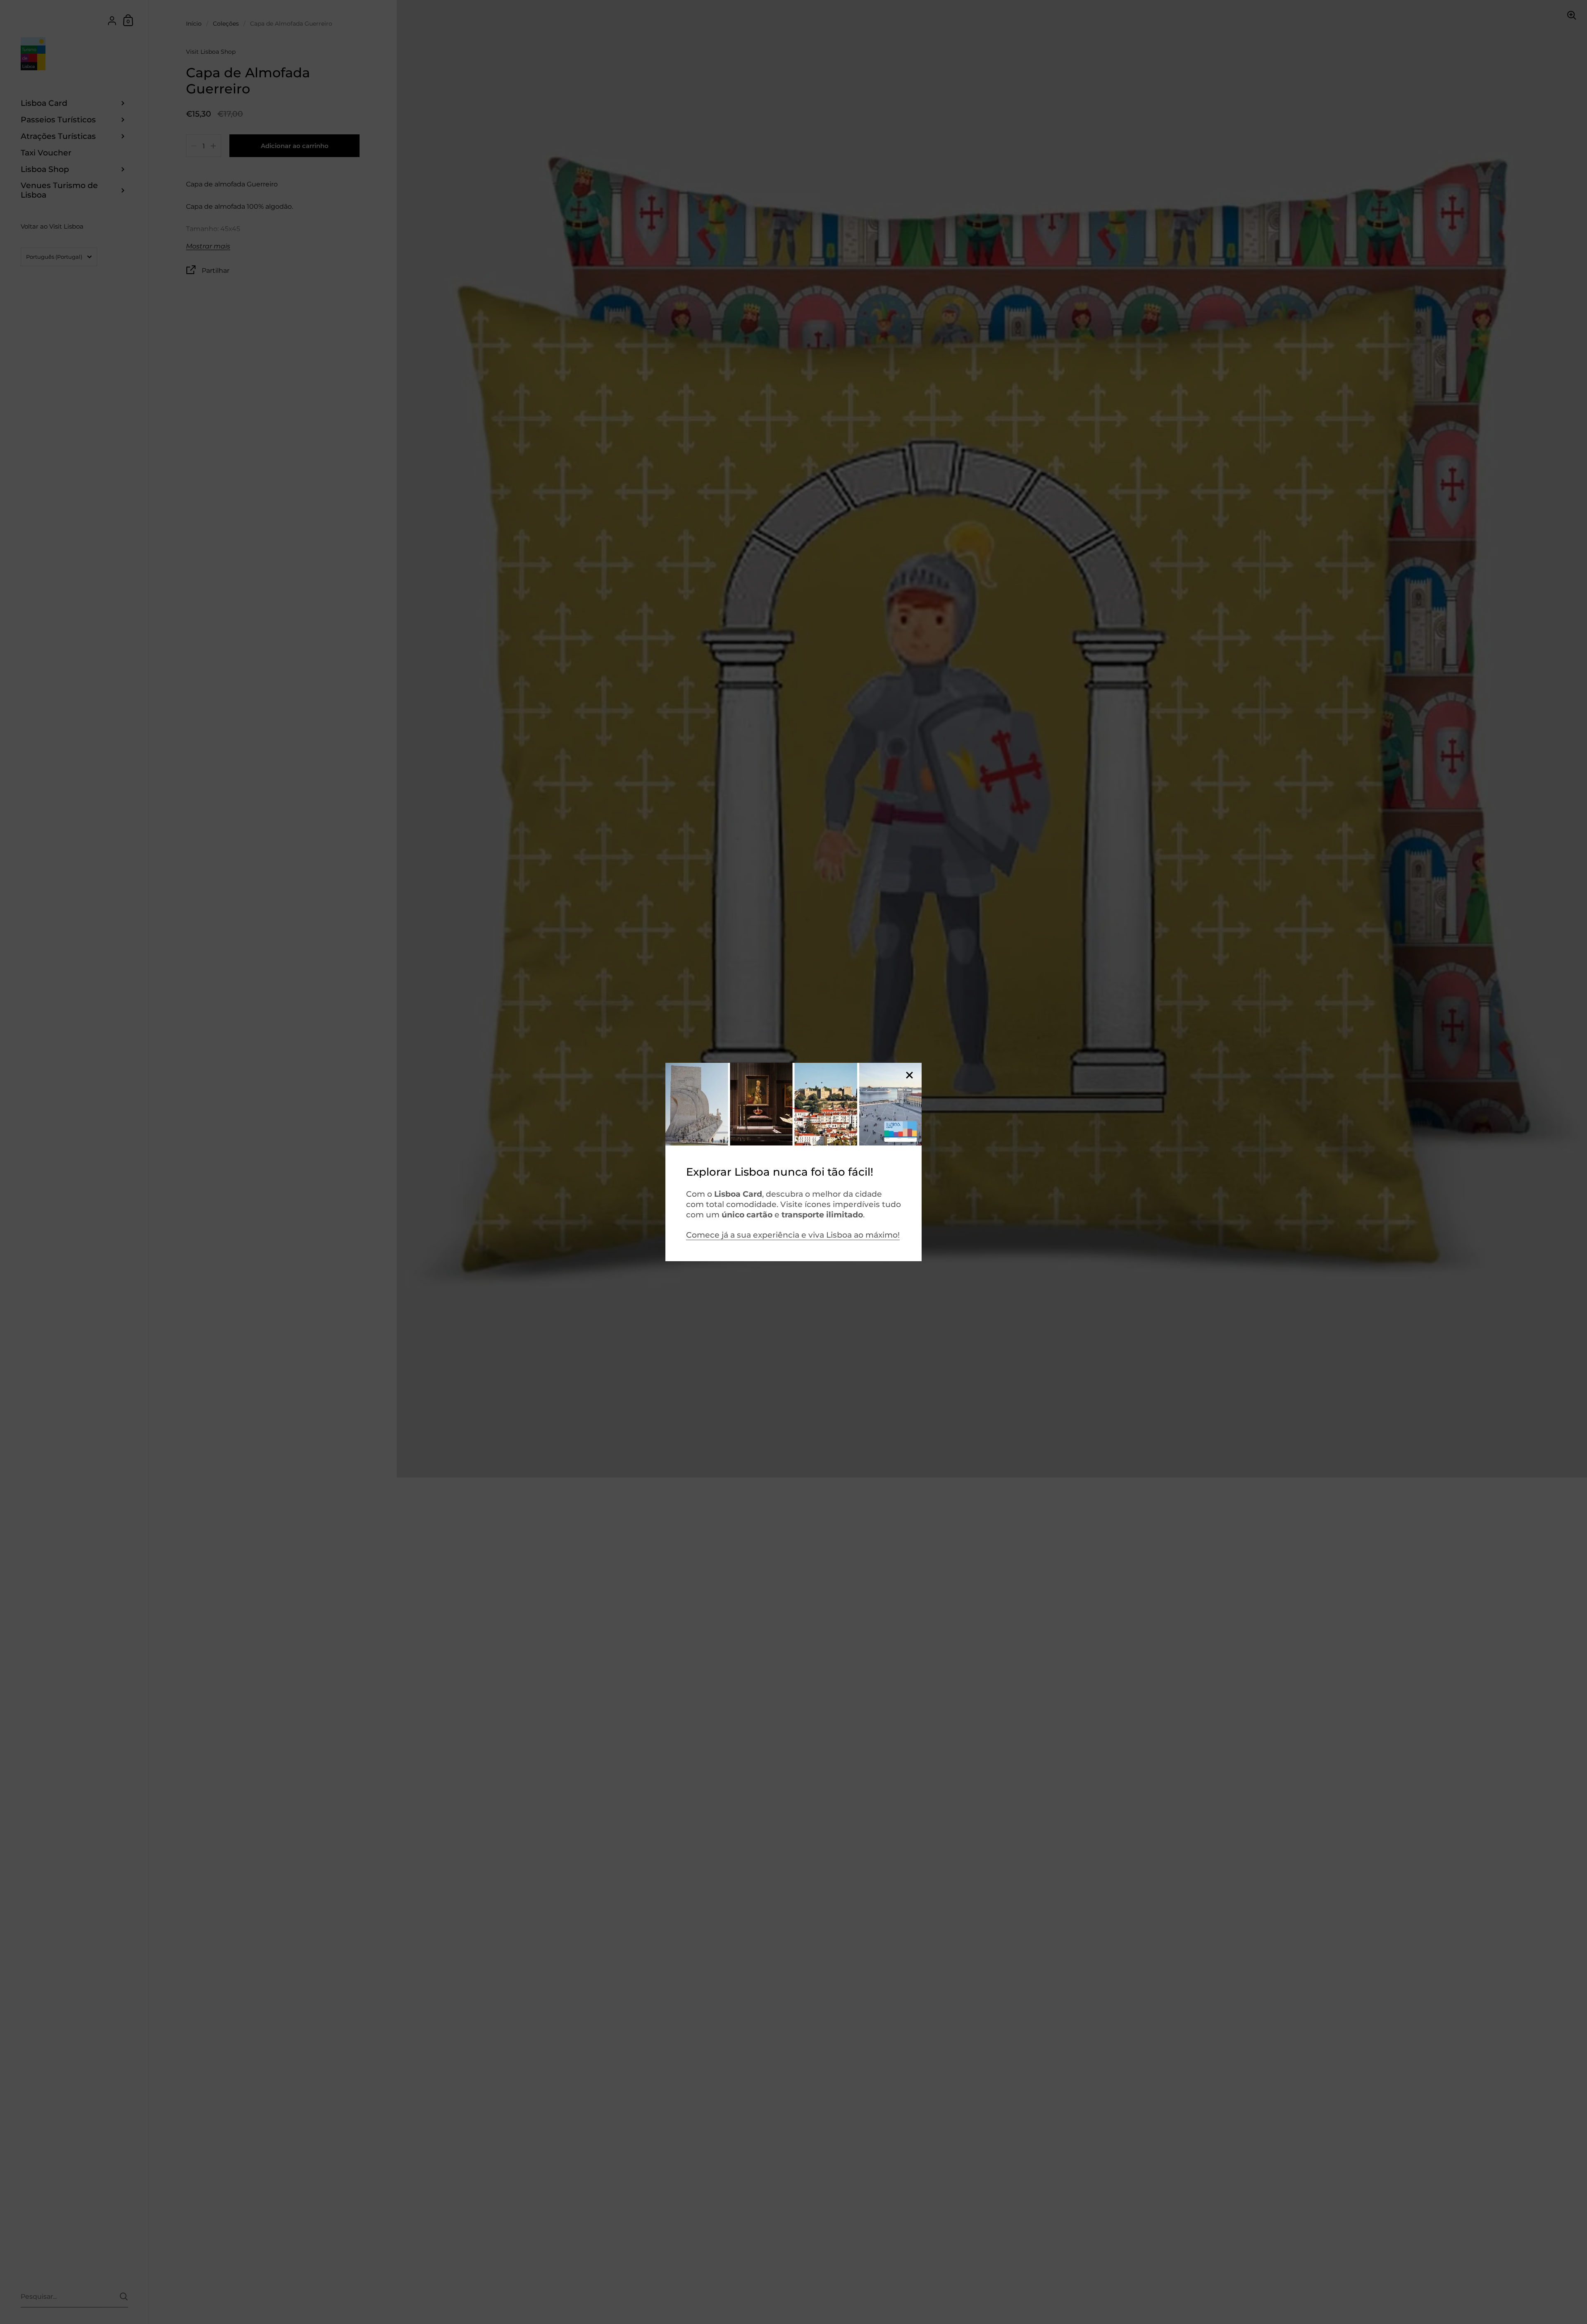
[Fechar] (909, 1076)
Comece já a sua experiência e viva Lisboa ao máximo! (793, 1235)
